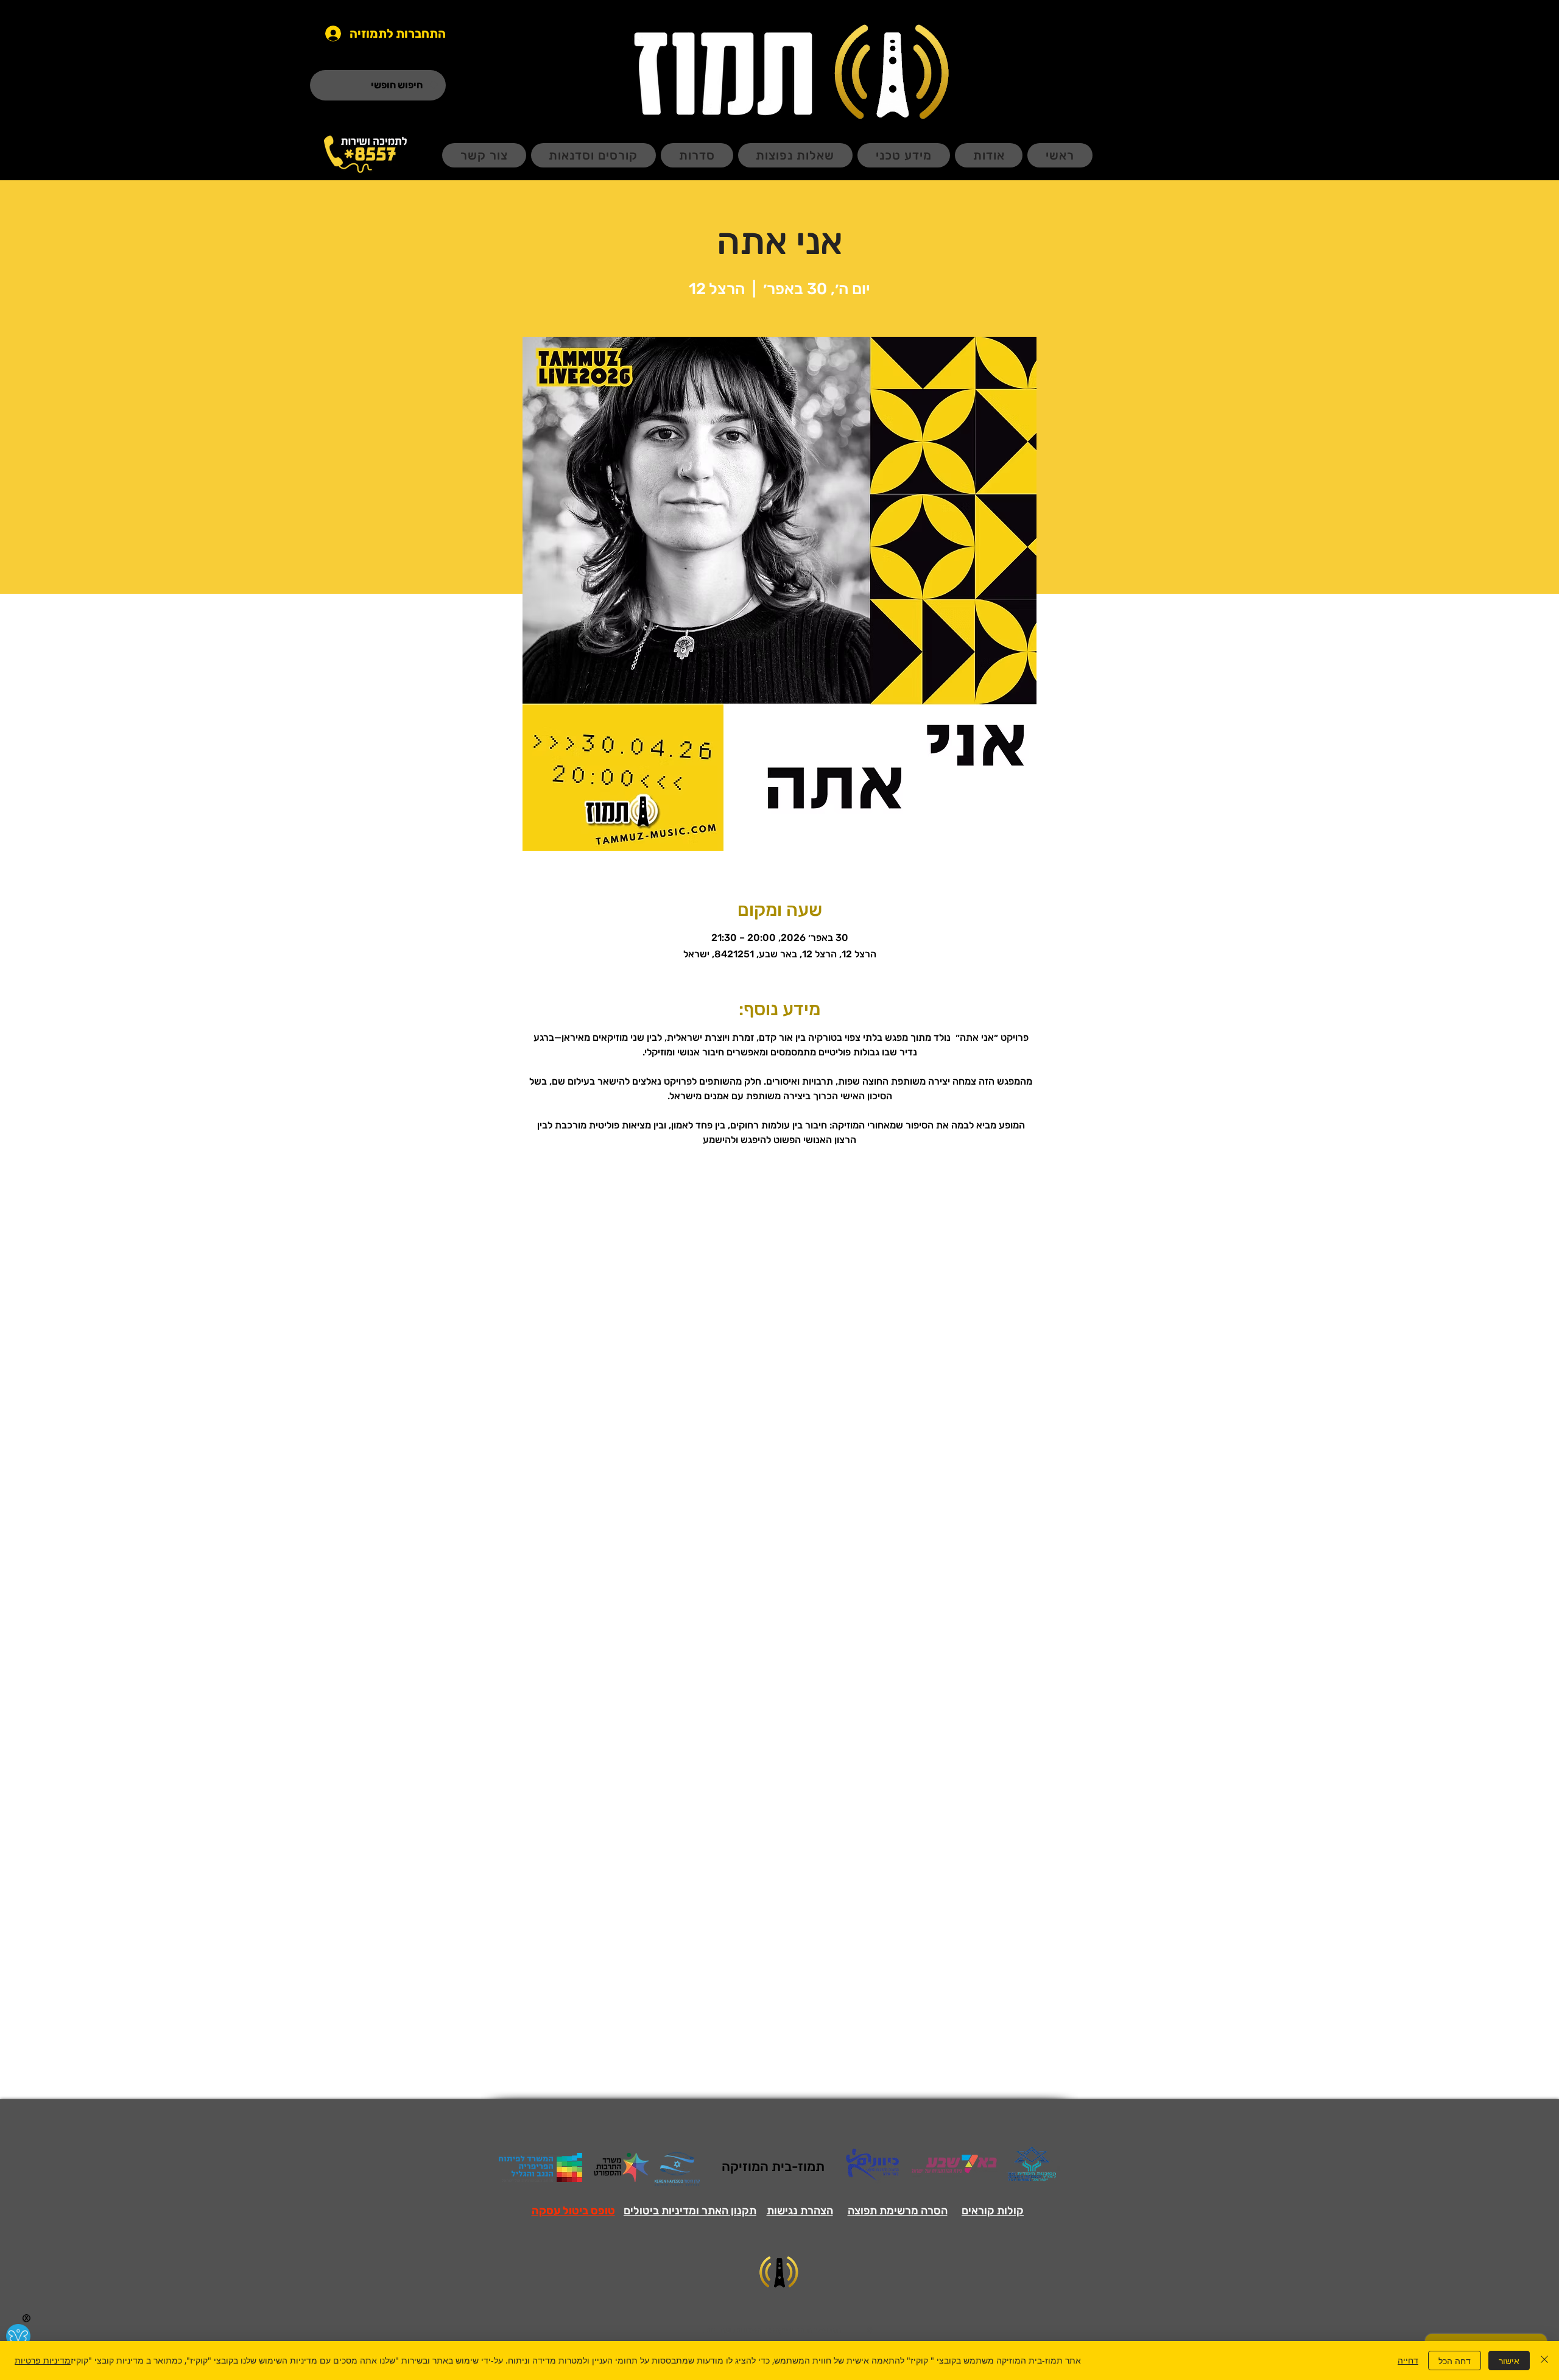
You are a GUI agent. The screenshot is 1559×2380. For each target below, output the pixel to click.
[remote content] (780, 1383)
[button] (573, 2211)
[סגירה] (1544, 2361)
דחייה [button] (1408, 2360)
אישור (1509, 2361)
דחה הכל (1455, 2361)
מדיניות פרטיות (43, 2360)
